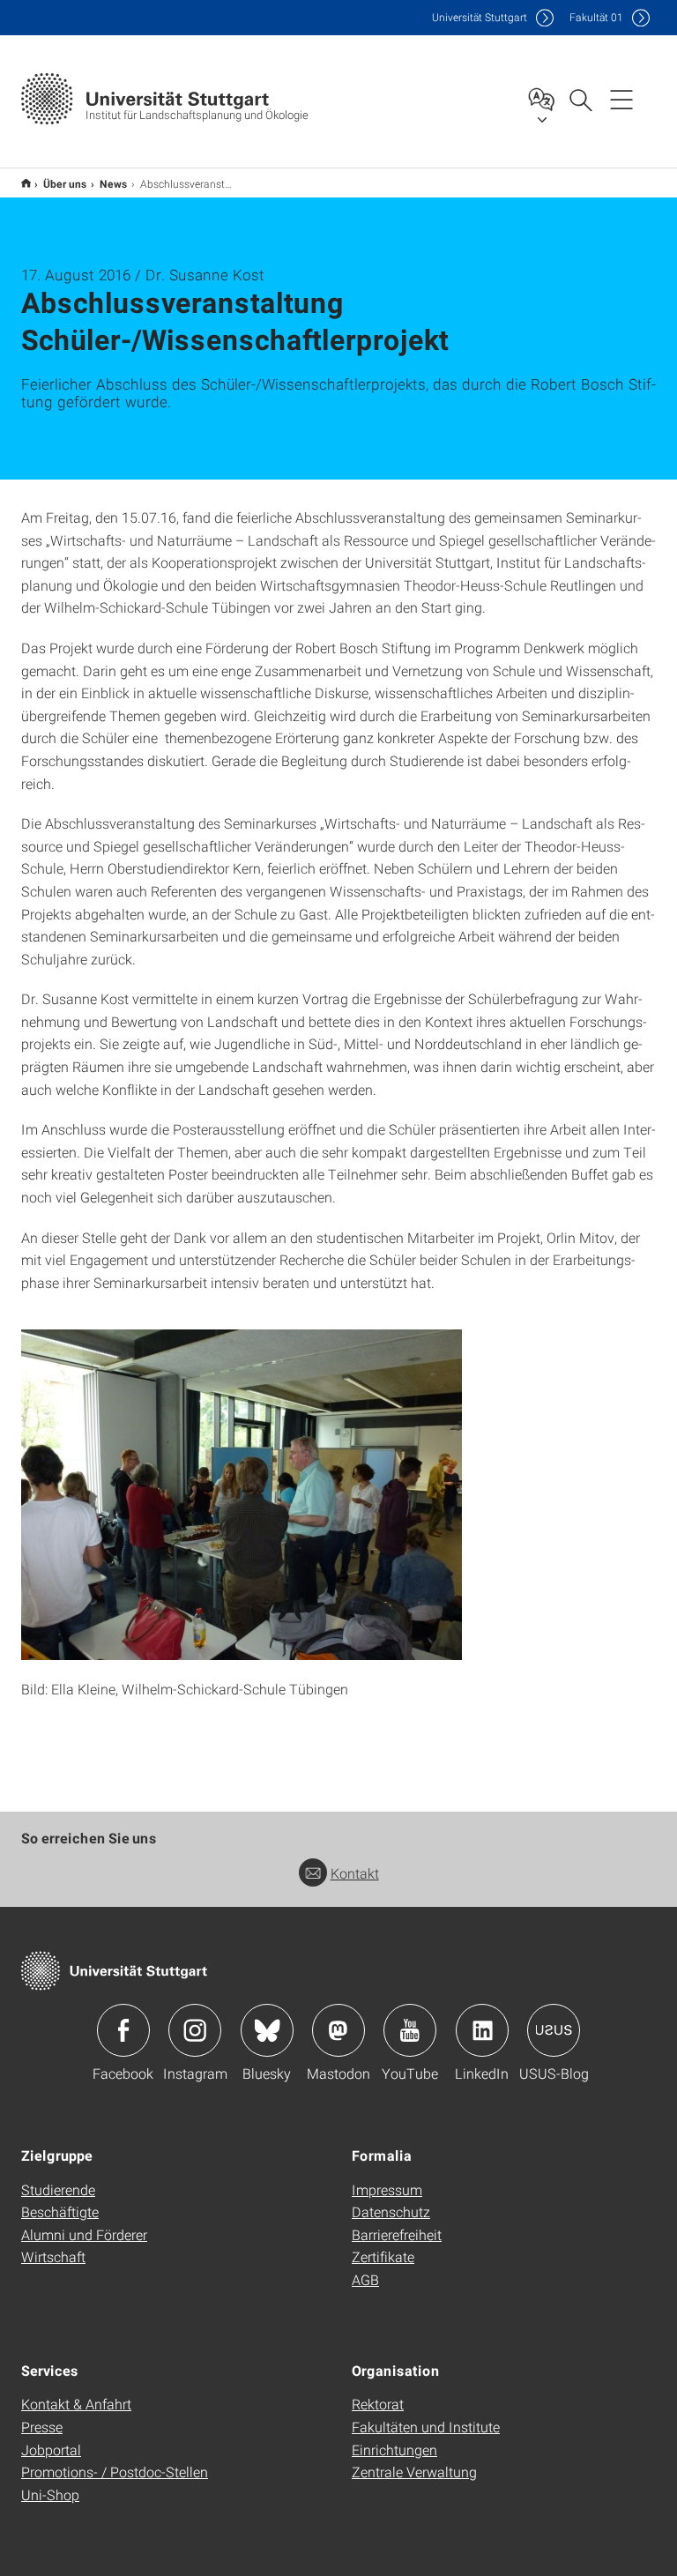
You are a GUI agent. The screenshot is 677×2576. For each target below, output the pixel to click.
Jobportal (51, 2449)
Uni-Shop (50, 2494)
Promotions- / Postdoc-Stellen (115, 2472)
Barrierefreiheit (397, 2234)
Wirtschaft (53, 2256)
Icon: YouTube (410, 2030)
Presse (42, 2427)
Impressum (387, 2189)
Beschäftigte (60, 2211)
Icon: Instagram (195, 2030)
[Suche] (580, 99)
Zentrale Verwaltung (414, 2472)
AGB (365, 2279)
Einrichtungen (394, 2449)
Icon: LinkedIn (482, 2030)
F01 (596, 17)
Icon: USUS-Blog (554, 2030)
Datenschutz (391, 2211)
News (114, 183)
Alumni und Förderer (84, 2234)
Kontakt (355, 1873)
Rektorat (378, 2404)
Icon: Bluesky (267, 2030)
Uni (480, 17)
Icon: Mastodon (338, 2030)
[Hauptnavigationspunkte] (621, 99)
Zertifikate (383, 2256)
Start (26, 183)
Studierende (58, 2189)
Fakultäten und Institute (426, 2427)
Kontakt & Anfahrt (76, 2404)
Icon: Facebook (123, 2030)
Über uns (65, 183)
